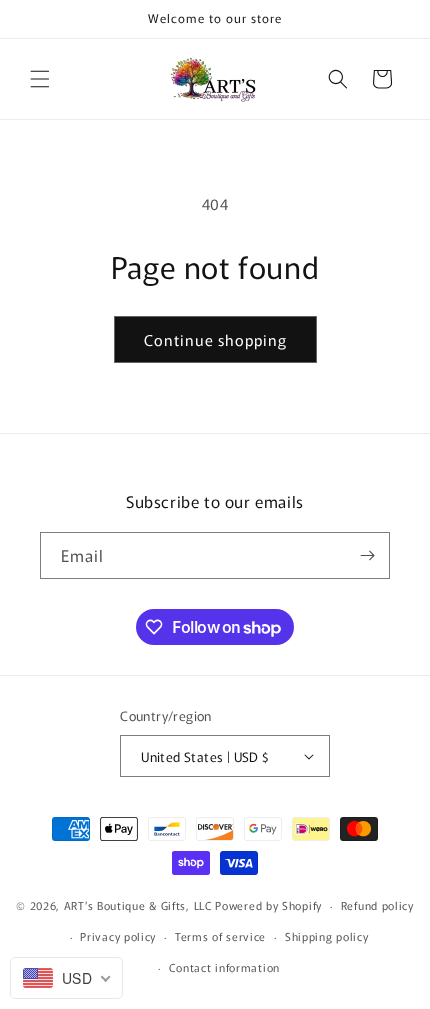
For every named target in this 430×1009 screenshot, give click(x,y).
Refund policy (377, 905)
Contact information (224, 967)
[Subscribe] (367, 555)
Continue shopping (215, 339)
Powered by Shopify (268, 905)
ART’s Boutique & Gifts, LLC (138, 905)
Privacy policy (118, 936)
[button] (40, 79)
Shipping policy (327, 936)
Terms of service (220, 936)
